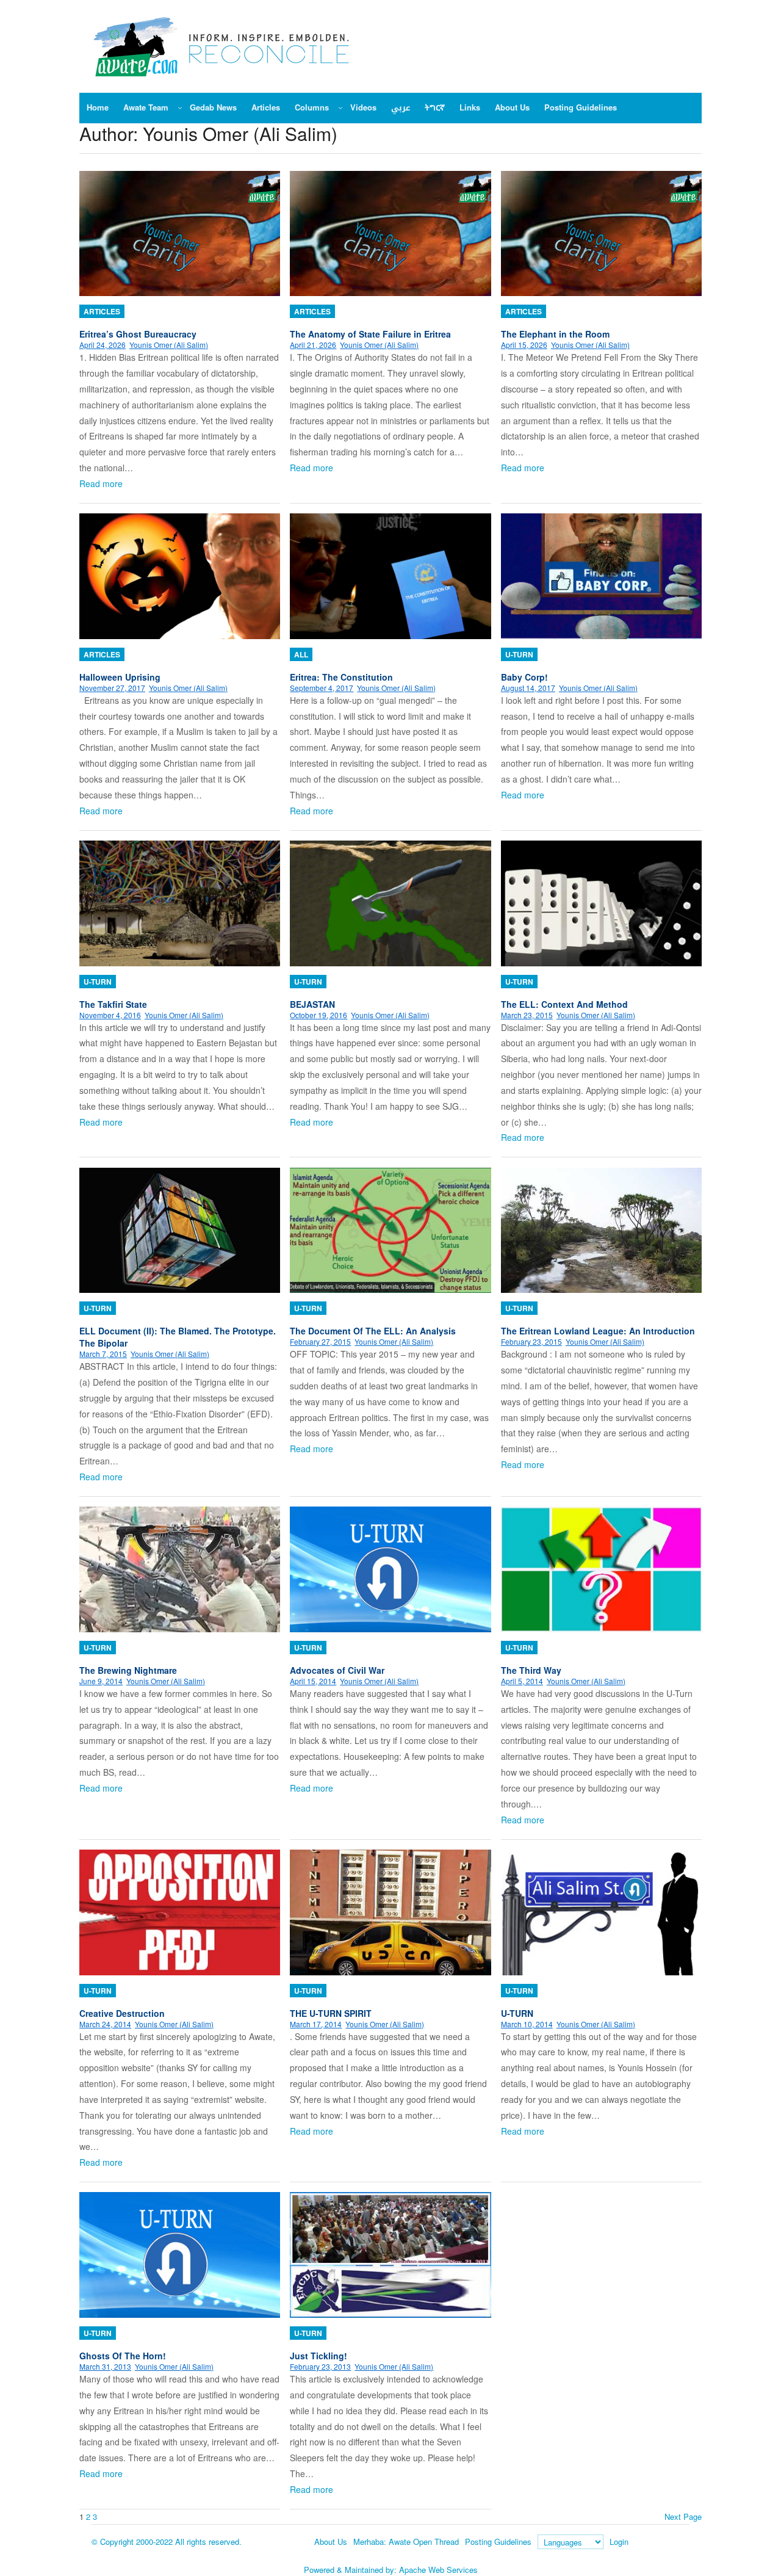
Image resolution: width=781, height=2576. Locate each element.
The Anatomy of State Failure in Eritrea (370, 334)
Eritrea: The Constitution (341, 677)
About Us (331, 2542)
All (301, 654)
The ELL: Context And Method (564, 1004)
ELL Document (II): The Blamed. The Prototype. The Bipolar (178, 1337)
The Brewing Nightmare (128, 1670)
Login (619, 2542)
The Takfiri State (113, 1004)
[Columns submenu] (340, 107)
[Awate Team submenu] (180, 107)
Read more (101, 483)
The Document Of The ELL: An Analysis (373, 1331)
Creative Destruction (122, 2013)
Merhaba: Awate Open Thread (406, 2542)
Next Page (683, 2516)
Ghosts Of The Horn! (123, 2356)
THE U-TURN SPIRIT (331, 2013)
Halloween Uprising (120, 677)
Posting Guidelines (498, 2542)
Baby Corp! (524, 677)
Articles (102, 311)
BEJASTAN (312, 1004)
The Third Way (531, 1670)
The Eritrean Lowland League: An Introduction (598, 1331)
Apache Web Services (438, 2570)
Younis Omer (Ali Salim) (169, 345)
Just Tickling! (319, 2356)
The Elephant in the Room (555, 334)
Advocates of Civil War (337, 1670)
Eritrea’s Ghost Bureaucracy (138, 334)
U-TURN (517, 2013)
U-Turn (519, 654)
